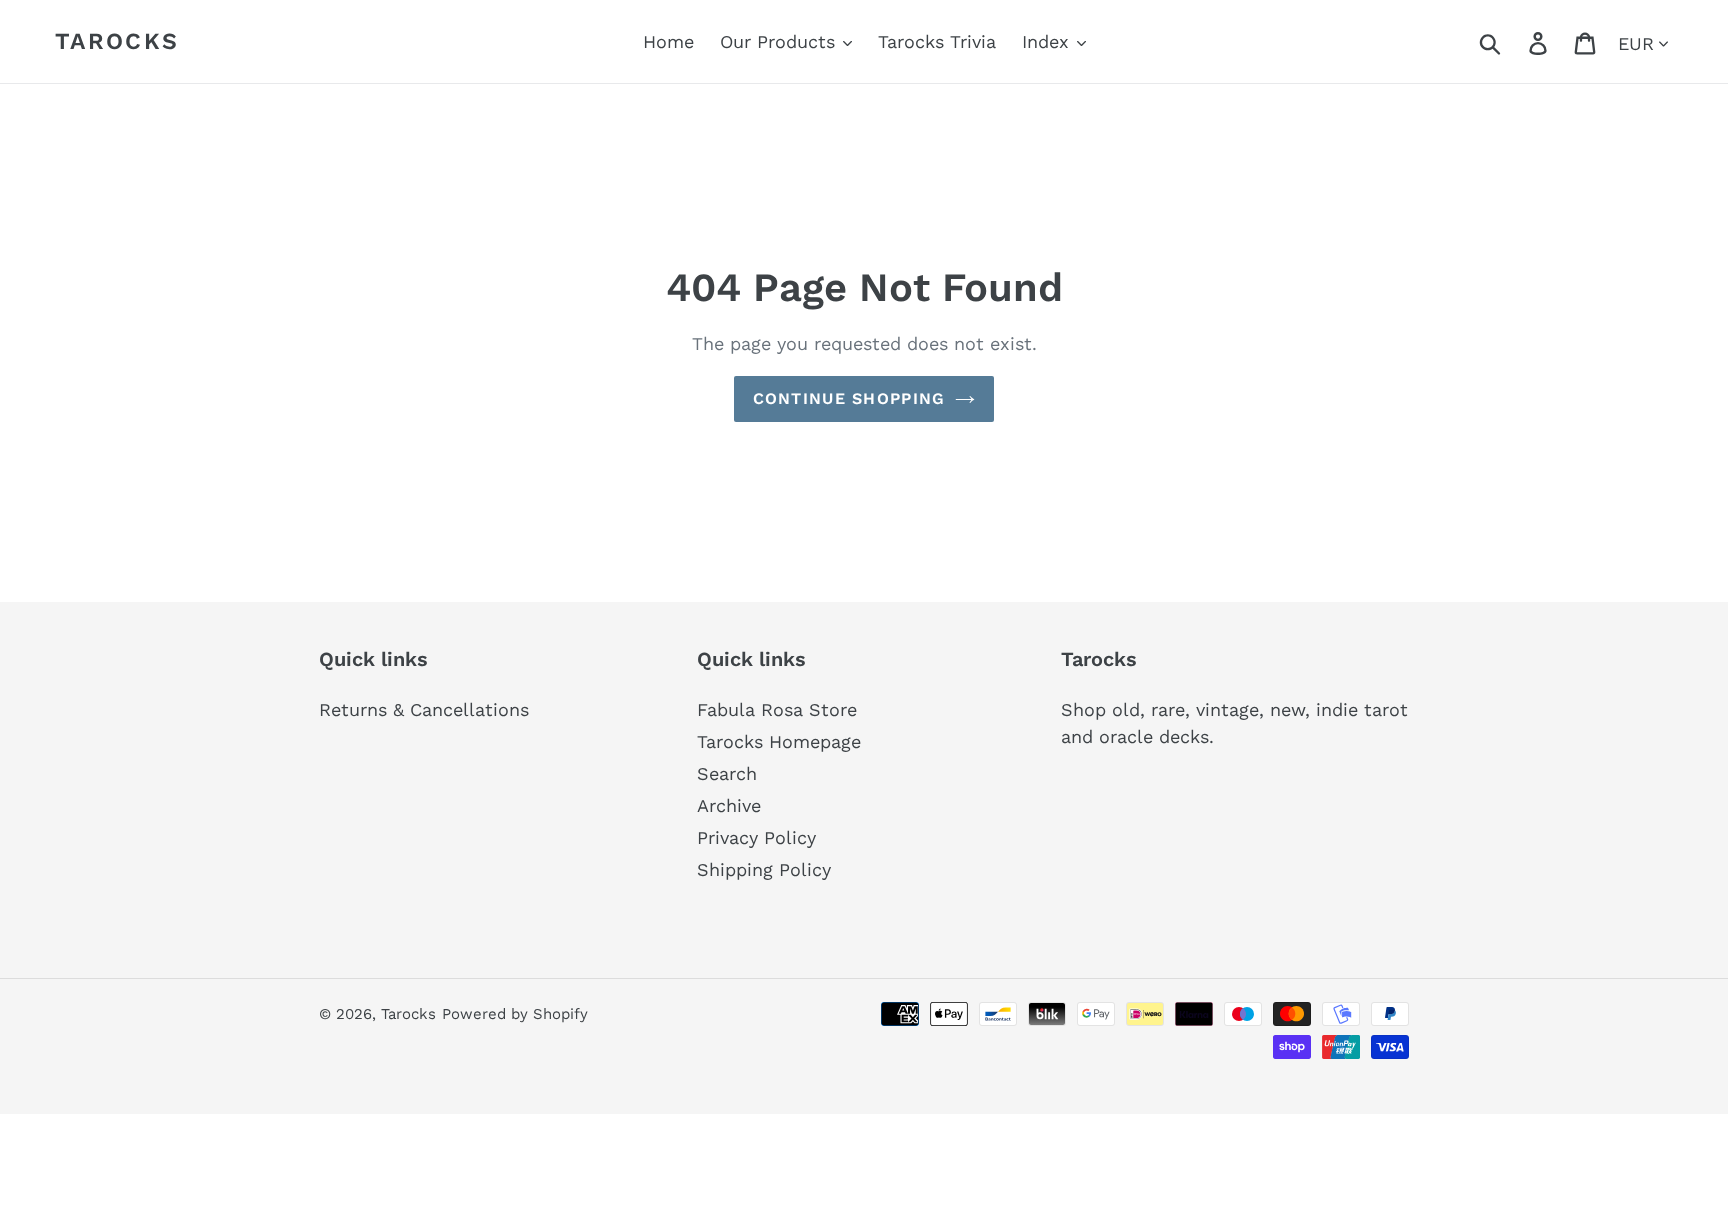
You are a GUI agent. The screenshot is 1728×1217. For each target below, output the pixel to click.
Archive (729, 805)
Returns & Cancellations (424, 709)
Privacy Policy (756, 837)
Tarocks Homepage (779, 741)
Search (727, 773)
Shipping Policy (764, 869)
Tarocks (117, 41)
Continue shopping (849, 398)
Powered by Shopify (515, 1014)
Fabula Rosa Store (777, 709)
